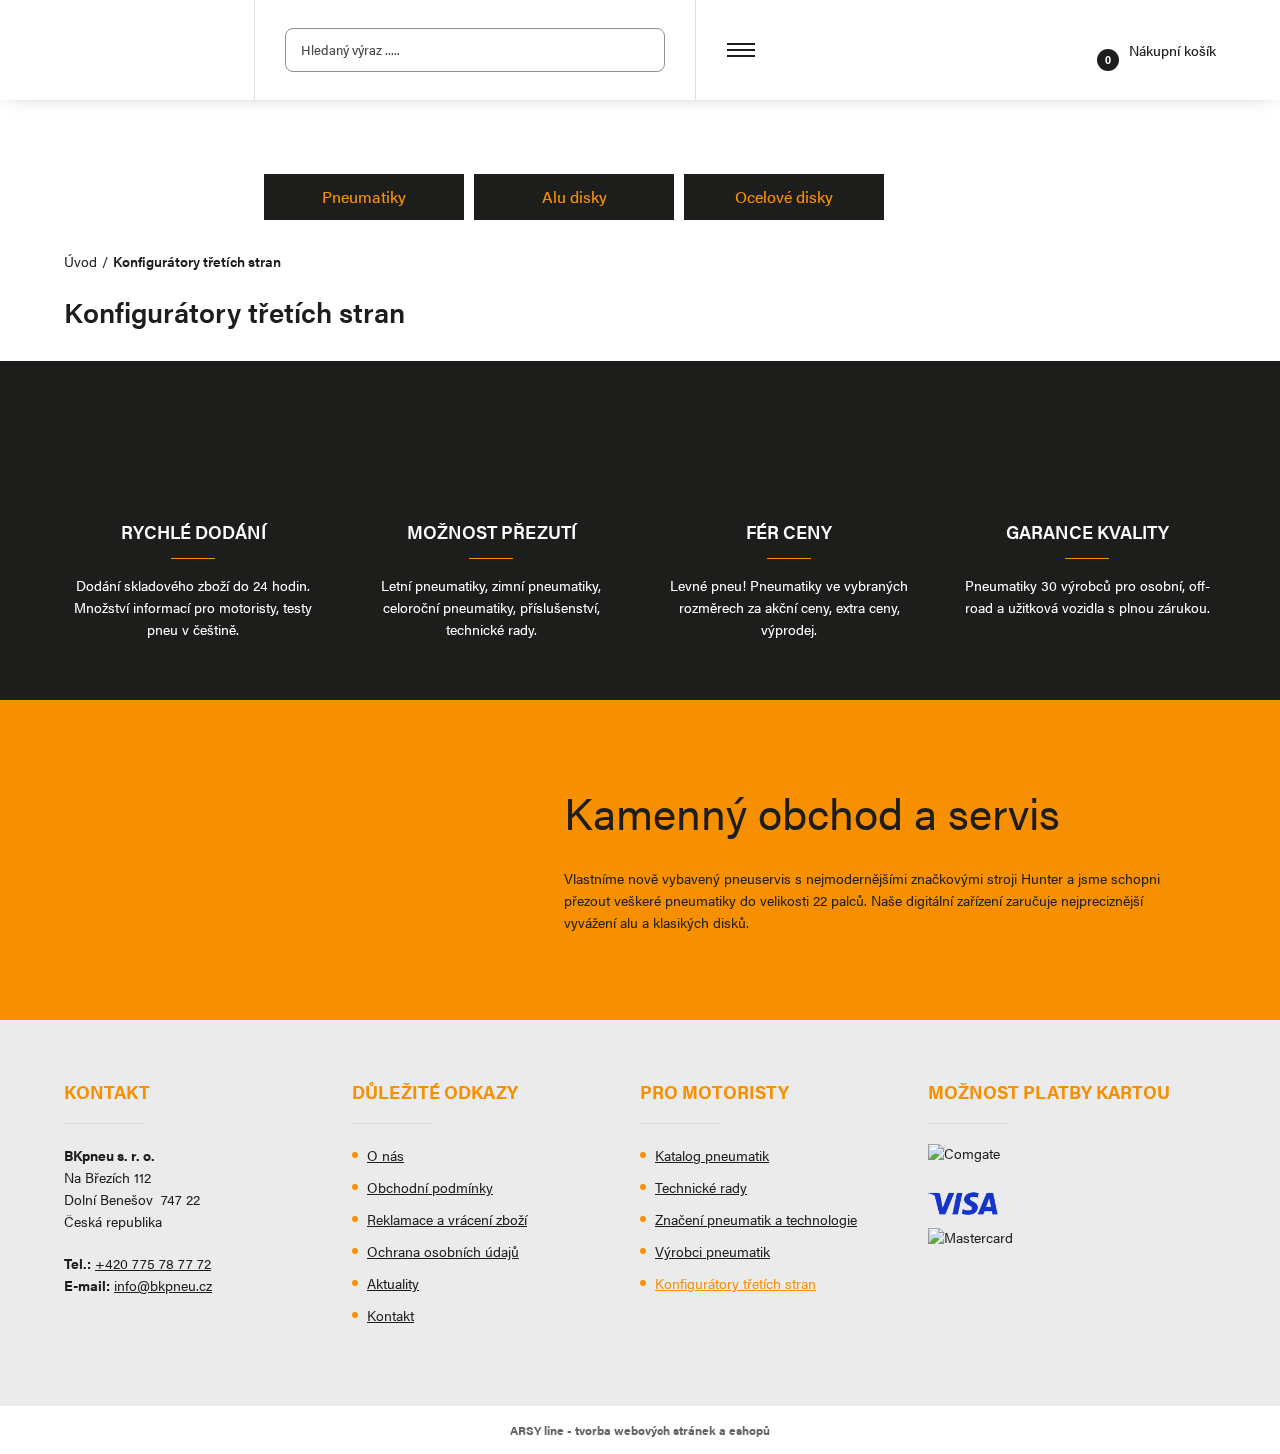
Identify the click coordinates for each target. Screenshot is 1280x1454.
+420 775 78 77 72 (153, 1263)
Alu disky (574, 196)
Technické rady (701, 1187)
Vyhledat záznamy (644, 50)
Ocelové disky (784, 196)
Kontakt (390, 1315)
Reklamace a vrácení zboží (447, 1219)
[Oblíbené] (1075, 50)
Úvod (80, 261)
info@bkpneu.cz (163, 1285)
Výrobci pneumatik (712, 1251)
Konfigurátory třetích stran (735, 1283)
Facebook (79, 1331)
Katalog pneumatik (712, 1155)
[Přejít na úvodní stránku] (144, 50)
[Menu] (741, 50)
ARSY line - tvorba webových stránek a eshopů (640, 1430)
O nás (385, 1155)
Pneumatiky (364, 196)
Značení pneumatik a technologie (756, 1219)
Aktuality (393, 1283)
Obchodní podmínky (430, 1187)
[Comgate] (1072, 1161)
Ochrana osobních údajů (443, 1251)
